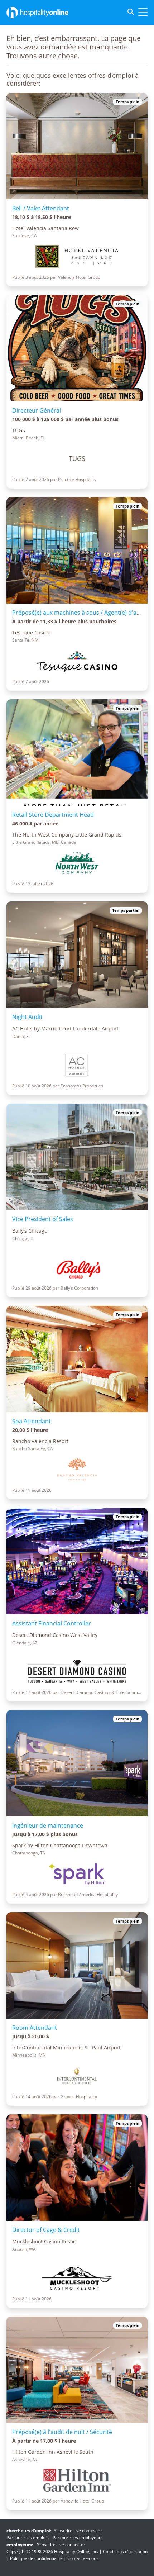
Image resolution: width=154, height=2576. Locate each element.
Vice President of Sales (43, 1219)
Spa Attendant (32, 1421)
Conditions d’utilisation (125, 2551)
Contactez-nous (83, 2558)
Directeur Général (37, 410)
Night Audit (27, 1017)
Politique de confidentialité (36, 2558)
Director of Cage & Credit (46, 2230)
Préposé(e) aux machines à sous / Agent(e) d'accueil (82, 613)
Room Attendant (35, 2028)
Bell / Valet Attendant (41, 208)
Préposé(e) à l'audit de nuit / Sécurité (62, 2432)
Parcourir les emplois (28, 2537)
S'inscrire (63, 2531)
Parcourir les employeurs (78, 2537)
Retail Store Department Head (53, 815)
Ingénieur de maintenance (48, 1825)
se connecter (89, 2531)
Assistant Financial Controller (52, 1623)
